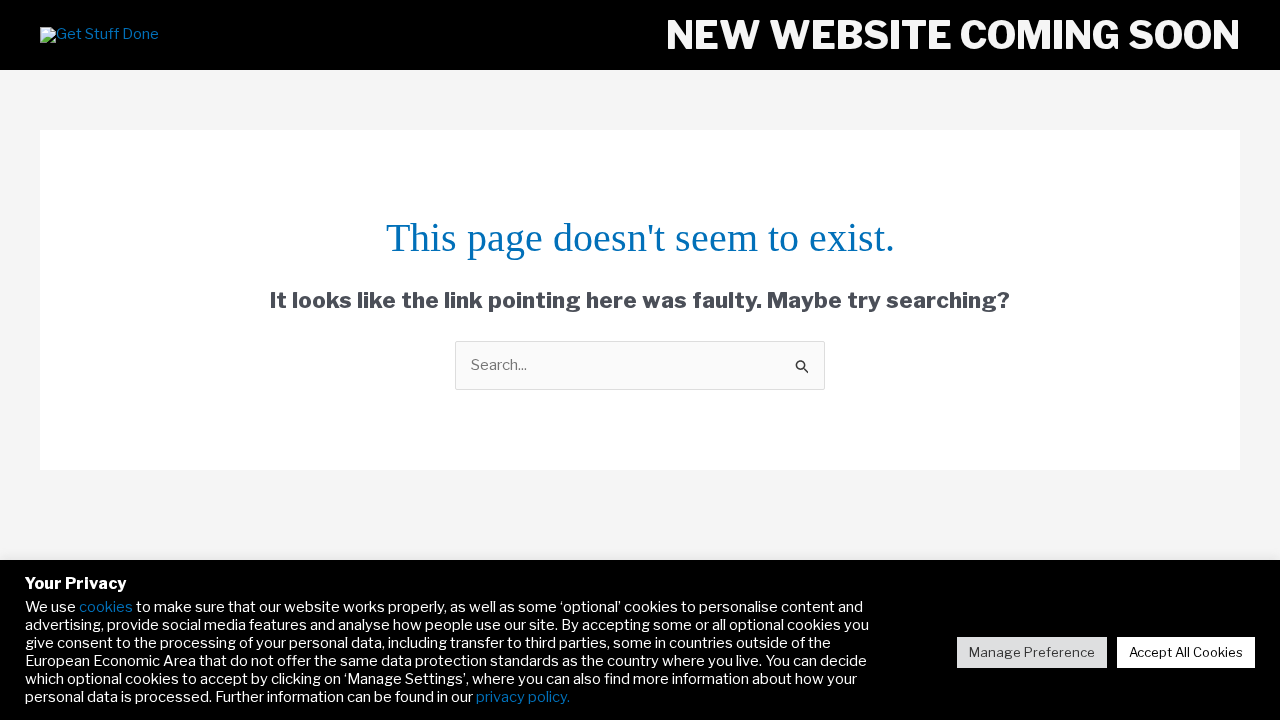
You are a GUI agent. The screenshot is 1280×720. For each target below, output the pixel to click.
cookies (106, 607)
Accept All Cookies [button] (1186, 652)
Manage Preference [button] (1032, 652)
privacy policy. (523, 697)
